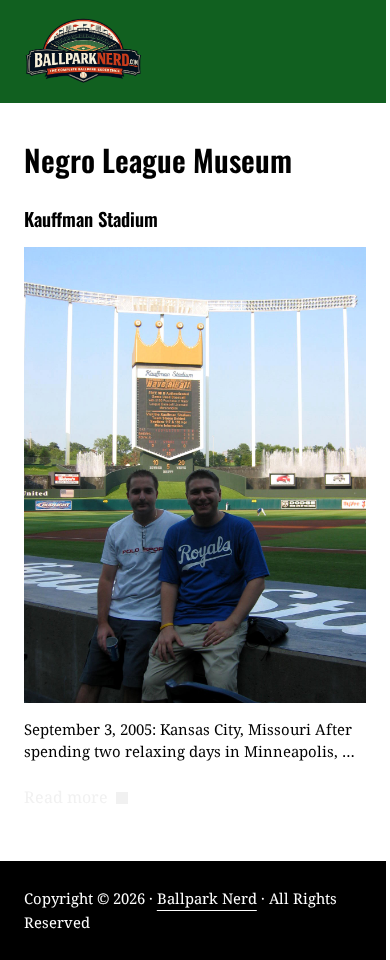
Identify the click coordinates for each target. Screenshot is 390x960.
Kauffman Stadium (91, 219)
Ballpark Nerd (207, 898)
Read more (76, 798)
